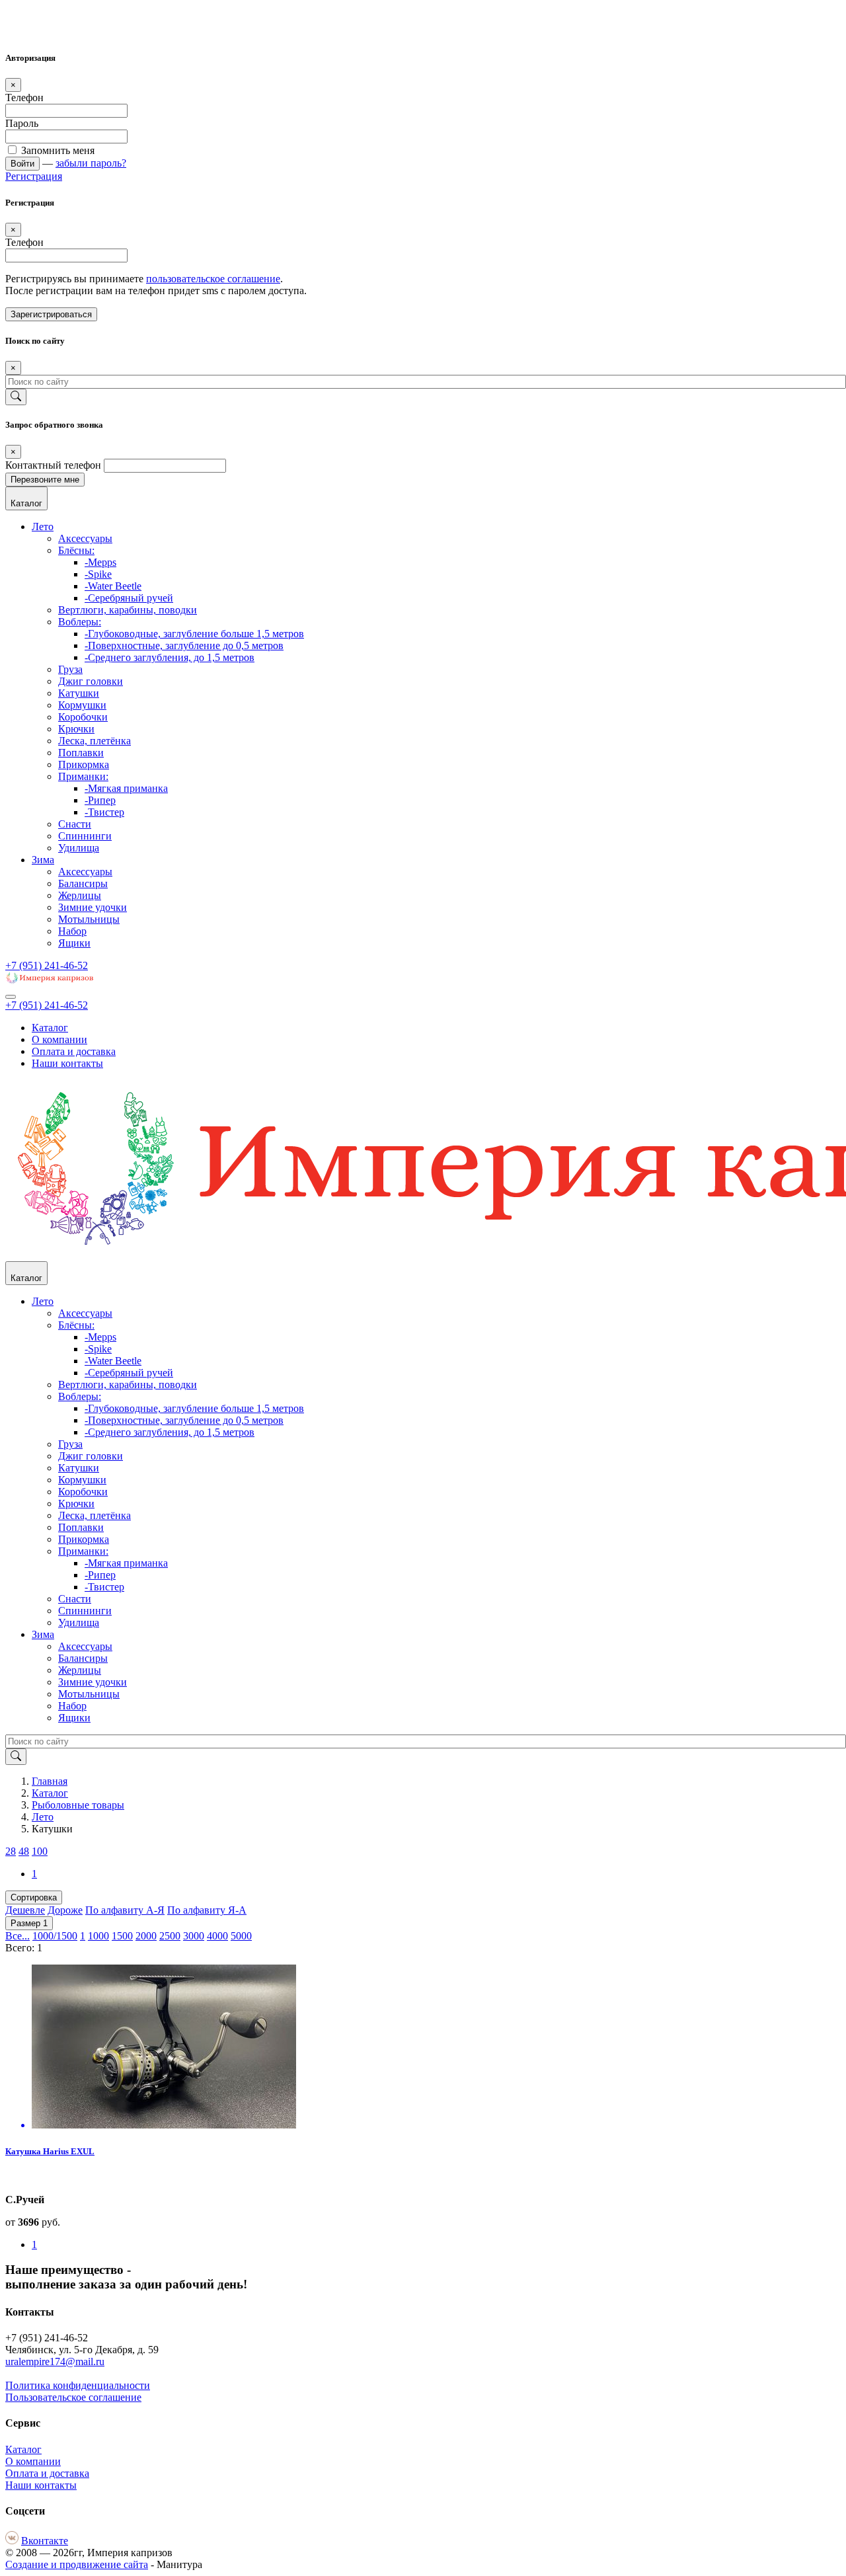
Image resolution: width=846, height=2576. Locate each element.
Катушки (79, 693)
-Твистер (104, 812)
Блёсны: (76, 550)
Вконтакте (45, 2541)
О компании (59, 1039)
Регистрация (34, 176)
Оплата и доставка (74, 1051)
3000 (194, 1936)
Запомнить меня (57, 150)
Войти (22, 164)
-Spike (98, 574)
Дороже (65, 1910)
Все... (18, 1936)
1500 (122, 1936)
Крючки (76, 729)
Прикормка (84, 764)
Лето (43, 527)
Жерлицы (80, 895)
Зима (43, 860)
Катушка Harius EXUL (50, 2151)
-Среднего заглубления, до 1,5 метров (170, 657)
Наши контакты (67, 1063)
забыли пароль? (91, 163)
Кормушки (82, 705)
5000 (241, 1936)
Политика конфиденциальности (78, 2385)
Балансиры (83, 883)
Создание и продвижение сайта (77, 2564)
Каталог (50, 1028)
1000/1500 (55, 1936)
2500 (170, 1936)
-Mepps (100, 562)
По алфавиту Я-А (207, 1910)
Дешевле (25, 1910)
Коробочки (83, 717)
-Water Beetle (113, 586)
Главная (50, 1781)
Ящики (74, 943)
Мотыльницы (89, 919)
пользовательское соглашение (213, 279)
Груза (70, 669)
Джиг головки (91, 681)
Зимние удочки (93, 907)
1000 (98, 1936)
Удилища (79, 848)
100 (40, 1851)
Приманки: (83, 776)
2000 (146, 1936)
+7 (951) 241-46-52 (47, 965)
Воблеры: (80, 622)
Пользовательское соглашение (73, 2397)
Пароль (22, 123)
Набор (72, 931)
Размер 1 (29, 1923)
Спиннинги (85, 836)
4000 (217, 1936)
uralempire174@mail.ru (55, 2361)
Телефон (24, 98)
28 (11, 1851)
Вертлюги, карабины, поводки (128, 610)
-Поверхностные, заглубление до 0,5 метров (184, 645)
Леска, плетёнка (95, 741)
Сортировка (34, 1897)
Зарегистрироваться (51, 314)
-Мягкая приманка (126, 788)
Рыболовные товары (78, 1805)
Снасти (75, 824)
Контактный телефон (53, 465)
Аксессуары (85, 538)
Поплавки (81, 753)
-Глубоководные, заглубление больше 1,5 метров (194, 634)
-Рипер (100, 800)
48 (24, 1851)
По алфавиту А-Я (125, 1910)
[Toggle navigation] (11, 997)
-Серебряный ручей (129, 598)
